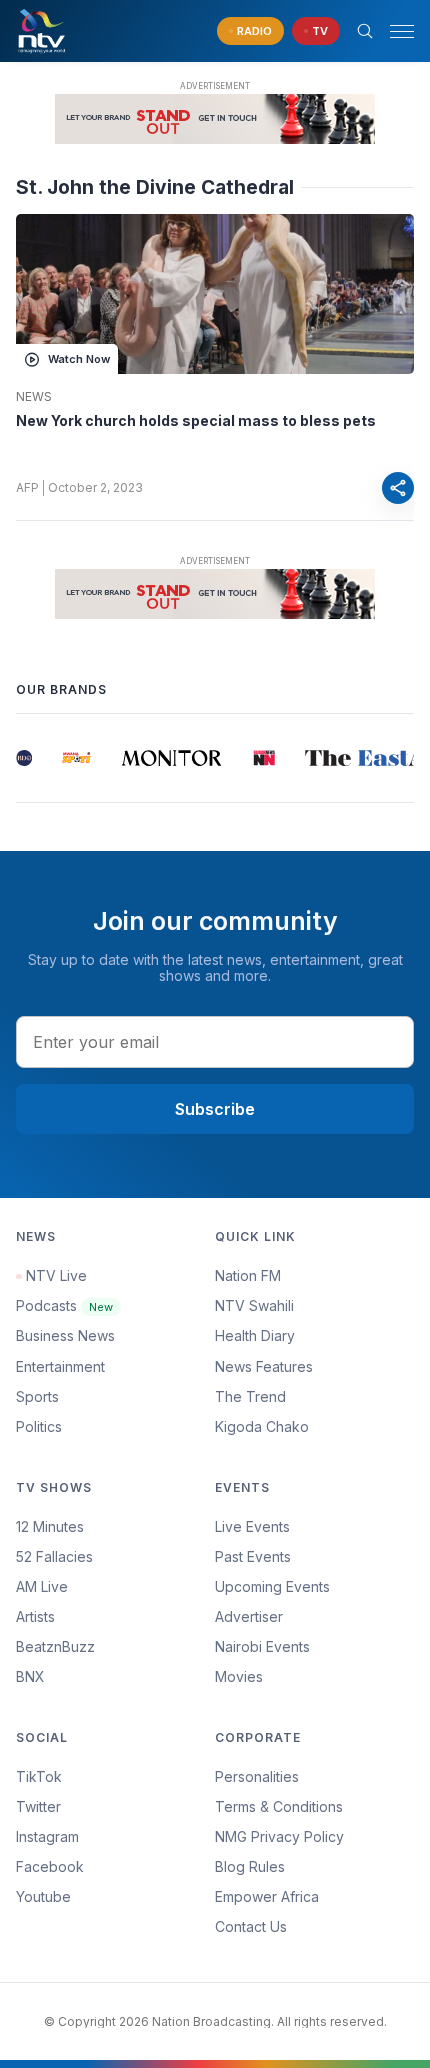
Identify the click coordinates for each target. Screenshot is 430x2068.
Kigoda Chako (262, 1426)
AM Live (42, 1586)
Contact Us (251, 1926)
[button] (394, 31)
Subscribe (215, 1109)
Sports (37, 1396)
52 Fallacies (54, 1556)
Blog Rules (250, 1866)
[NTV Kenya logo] (41, 31)
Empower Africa (267, 1896)
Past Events (253, 1556)
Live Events (252, 1526)
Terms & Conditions (279, 1806)
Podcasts (64, 1305)
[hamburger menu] (402, 31)
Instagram (47, 1836)
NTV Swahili (254, 1305)
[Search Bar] (365, 31)
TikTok (39, 1776)
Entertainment (60, 1366)
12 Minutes (50, 1526)
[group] (19, 758)
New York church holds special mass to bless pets (196, 420)
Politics (39, 1426)
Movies (239, 1676)
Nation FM (248, 1275)
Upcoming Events (272, 1586)
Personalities (257, 1776)
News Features (264, 1366)
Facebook (50, 1866)
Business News (65, 1335)
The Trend (250, 1396)
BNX (30, 1676)
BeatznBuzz (55, 1646)
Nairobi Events (262, 1646)
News (34, 397)
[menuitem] (314, 1647)
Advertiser (249, 1616)
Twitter (38, 1806)
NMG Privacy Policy (279, 1836)
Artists (35, 1616)
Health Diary (255, 1335)
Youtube (43, 1896)
